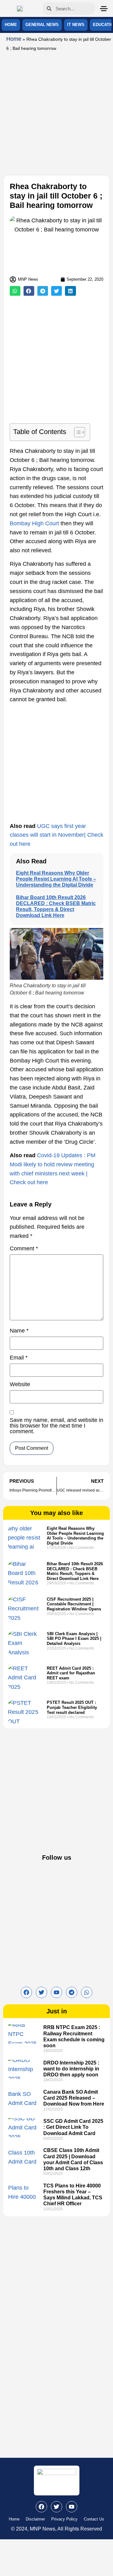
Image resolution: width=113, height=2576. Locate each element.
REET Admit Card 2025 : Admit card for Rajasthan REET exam (71, 1673)
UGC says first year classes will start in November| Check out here (56, 835)
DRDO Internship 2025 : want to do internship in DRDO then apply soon (71, 2069)
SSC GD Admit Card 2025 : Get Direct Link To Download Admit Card (73, 2127)
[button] (15, 291)
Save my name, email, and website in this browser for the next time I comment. (56, 1426)
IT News (76, 25)
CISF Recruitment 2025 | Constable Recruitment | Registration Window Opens (74, 1604)
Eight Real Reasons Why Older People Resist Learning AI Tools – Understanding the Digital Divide (56, 879)
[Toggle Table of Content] (76, 432)
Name (19, 1331)
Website (20, 1384)
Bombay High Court (34, 523)
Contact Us (94, 2519)
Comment (24, 1249)
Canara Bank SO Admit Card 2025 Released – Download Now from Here (74, 2098)
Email (19, 1358)
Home (11, 25)
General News (42, 25)
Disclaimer (35, 2519)
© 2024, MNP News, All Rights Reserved (56, 2529)
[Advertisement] (56, 112)
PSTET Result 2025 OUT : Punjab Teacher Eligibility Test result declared (72, 1707)
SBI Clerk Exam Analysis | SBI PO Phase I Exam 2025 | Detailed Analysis (74, 1639)
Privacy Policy (64, 2519)
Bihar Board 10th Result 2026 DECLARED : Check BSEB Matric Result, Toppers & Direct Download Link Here (75, 1571)
